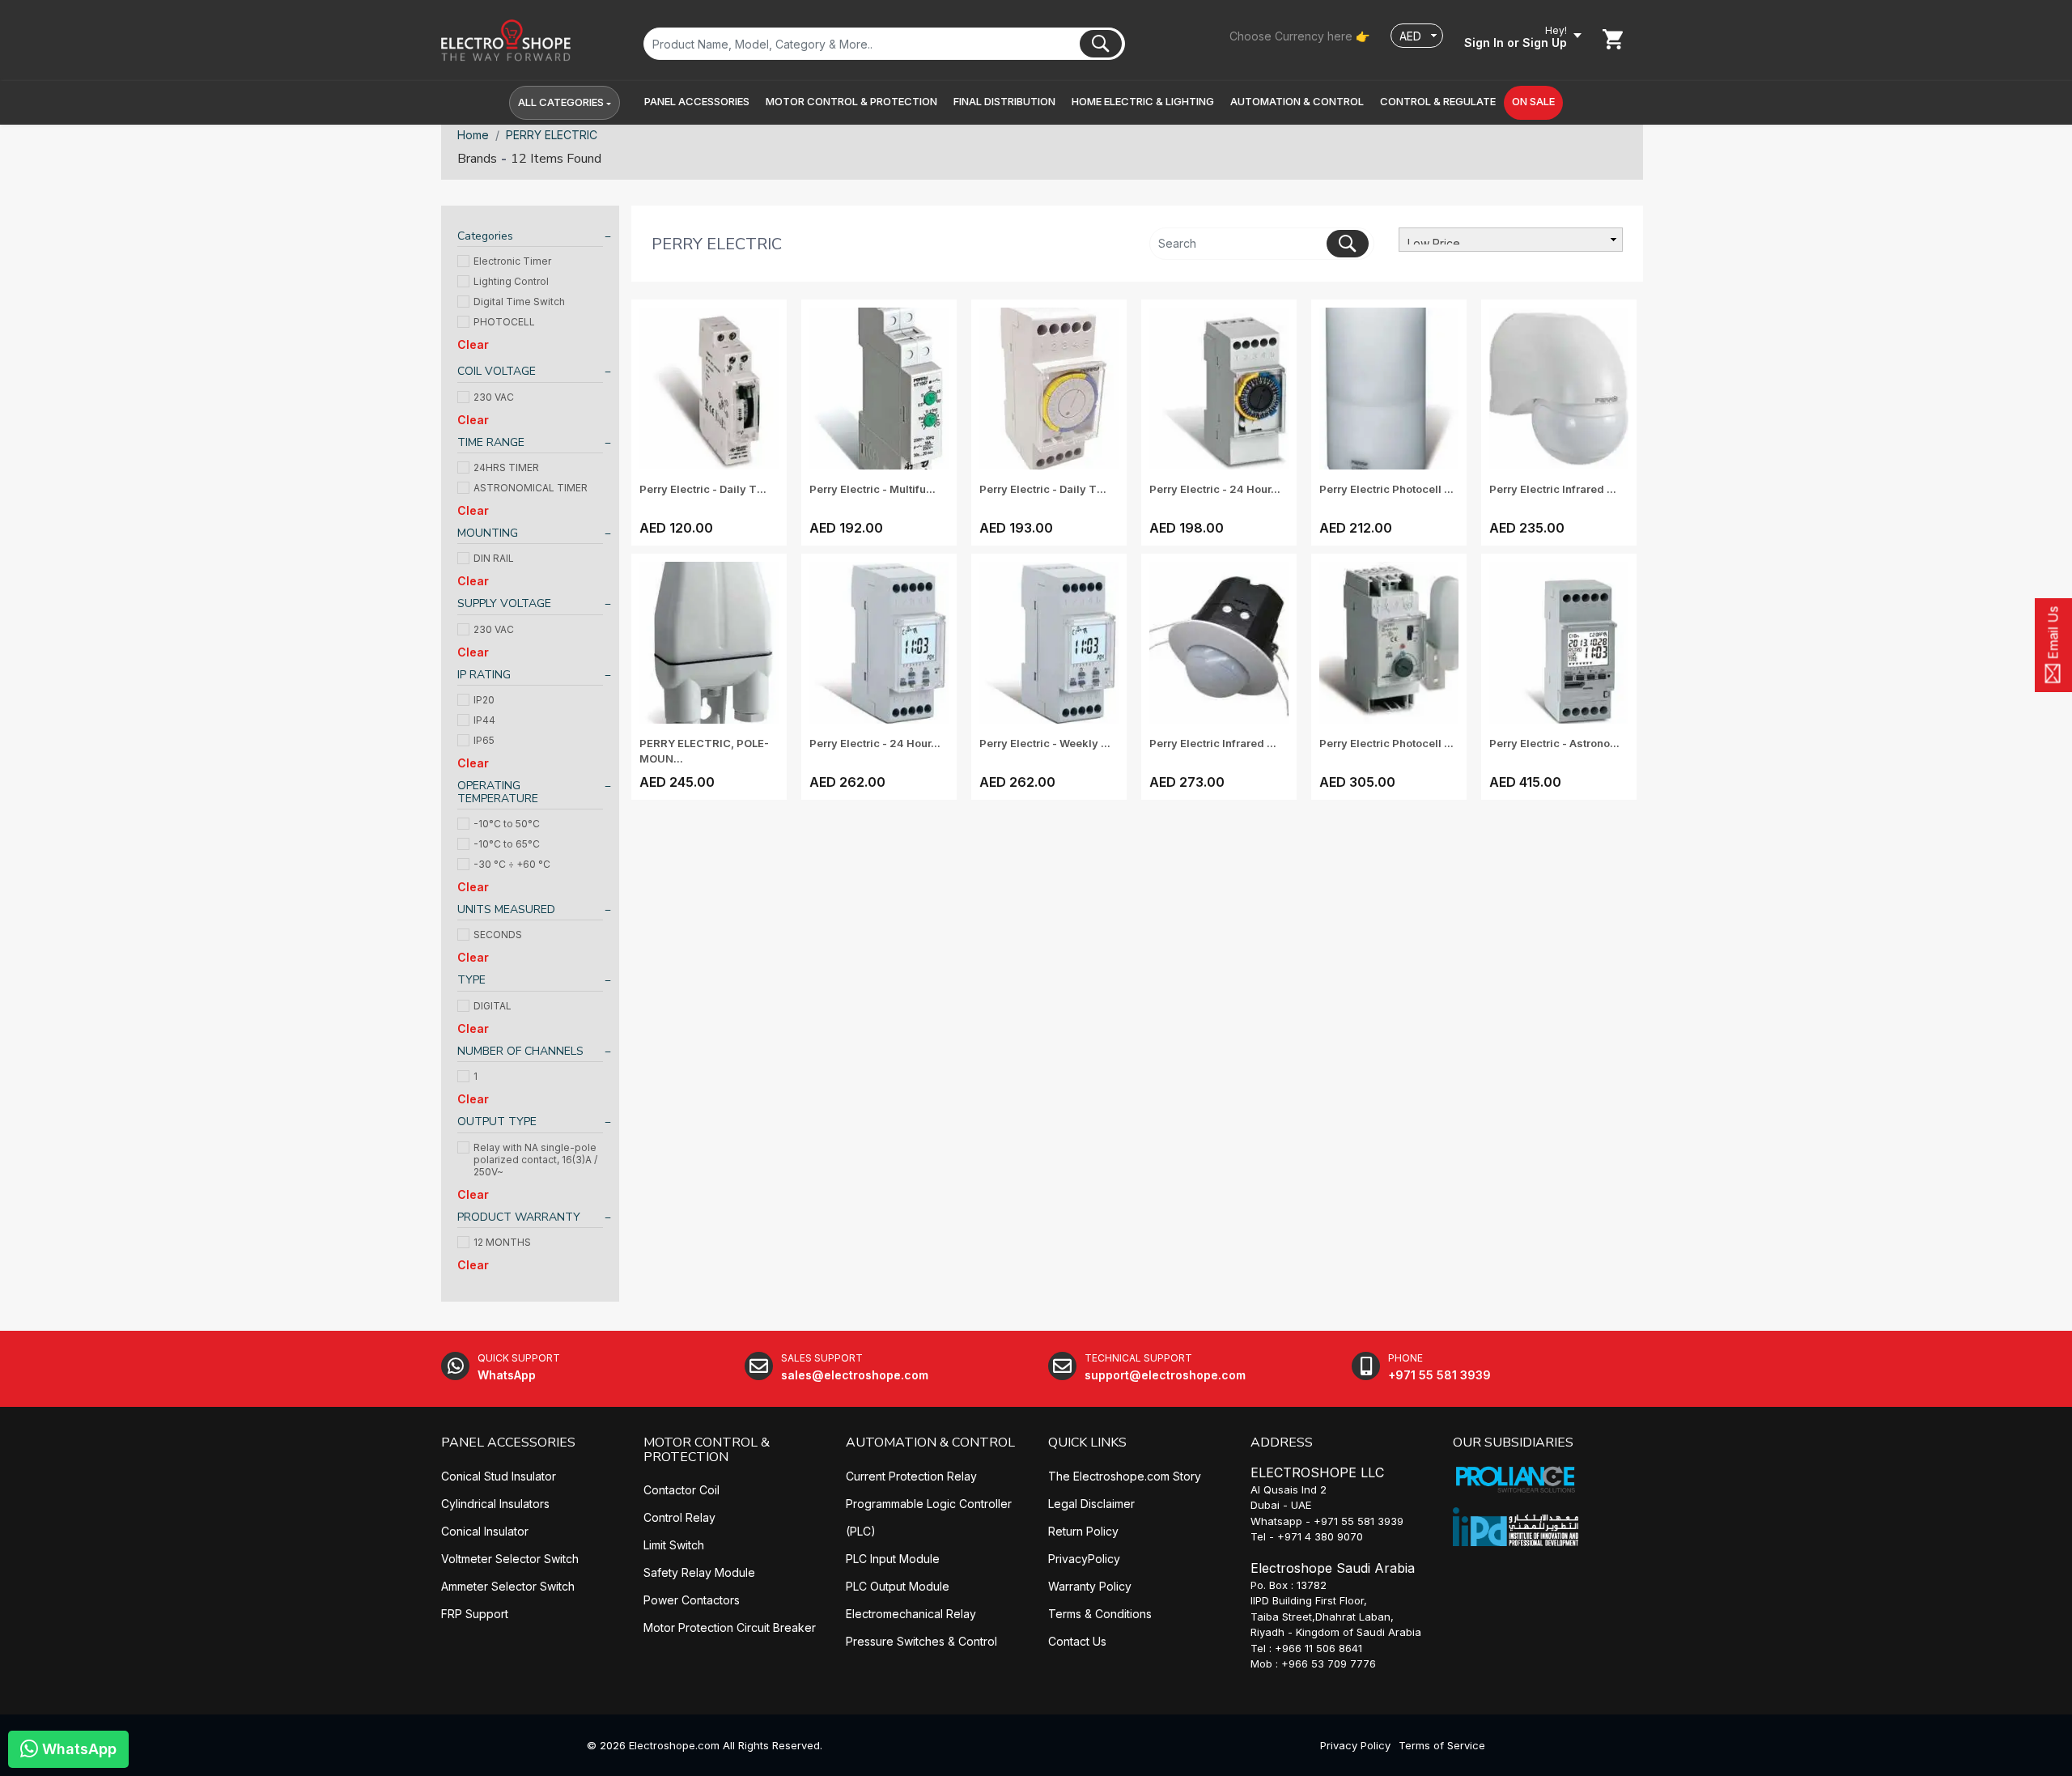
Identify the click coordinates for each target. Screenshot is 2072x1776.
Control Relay (679, 1517)
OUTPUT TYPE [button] (497, 1122)
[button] (697, 102)
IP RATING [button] (484, 675)
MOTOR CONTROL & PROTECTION (707, 1450)
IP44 (484, 720)
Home (473, 135)
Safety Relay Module (699, 1572)
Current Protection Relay (911, 1476)
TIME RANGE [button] (491, 442)
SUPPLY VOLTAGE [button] (504, 603)
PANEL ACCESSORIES (508, 1442)
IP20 (484, 700)
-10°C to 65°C (507, 844)
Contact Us (1077, 1641)
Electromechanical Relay (911, 1614)
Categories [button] (485, 236)
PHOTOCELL (504, 322)
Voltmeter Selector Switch (510, 1559)
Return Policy (1083, 1531)
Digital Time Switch (519, 302)
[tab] (530, 238)
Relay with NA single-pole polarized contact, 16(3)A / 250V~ (535, 1160)
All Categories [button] (561, 102)
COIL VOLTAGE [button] (497, 371)
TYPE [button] (471, 980)
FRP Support (475, 1614)
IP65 (484, 740)
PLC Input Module (893, 1559)
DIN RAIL (494, 558)
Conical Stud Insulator (499, 1476)
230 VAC (494, 397)
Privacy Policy (1355, 1745)
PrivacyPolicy (1084, 1559)
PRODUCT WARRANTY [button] (519, 1217)
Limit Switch (674, 1545)
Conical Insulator (485, 1531)
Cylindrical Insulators (495, 1504)
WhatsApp (77, 1749)
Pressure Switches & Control (921, 1641)
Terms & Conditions (1100, 1614)
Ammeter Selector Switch (508, 1586)
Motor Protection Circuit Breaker (730, 1627)
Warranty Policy (1090, 1586)
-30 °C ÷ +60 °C (512, 864)
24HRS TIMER (506, 467)
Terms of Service (1442, 1745)
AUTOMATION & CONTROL (930, 1442)
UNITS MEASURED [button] (506, 909)
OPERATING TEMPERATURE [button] (498, 792)
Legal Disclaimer (1091, 1504)
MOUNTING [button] (488, 533)
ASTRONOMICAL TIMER (531, 488)
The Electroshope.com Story (1125, 1476)
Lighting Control (511, 281)
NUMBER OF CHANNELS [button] (520, 1051)
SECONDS (498, 935)
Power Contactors (692, 1600)
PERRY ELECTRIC (552, 135)
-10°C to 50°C (507, 824)
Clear (473, 344)
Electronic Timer (512, 261)
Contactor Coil (681, 1490)
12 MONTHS (502, 1242)
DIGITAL (493, 1006)
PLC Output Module (898, 1586)
